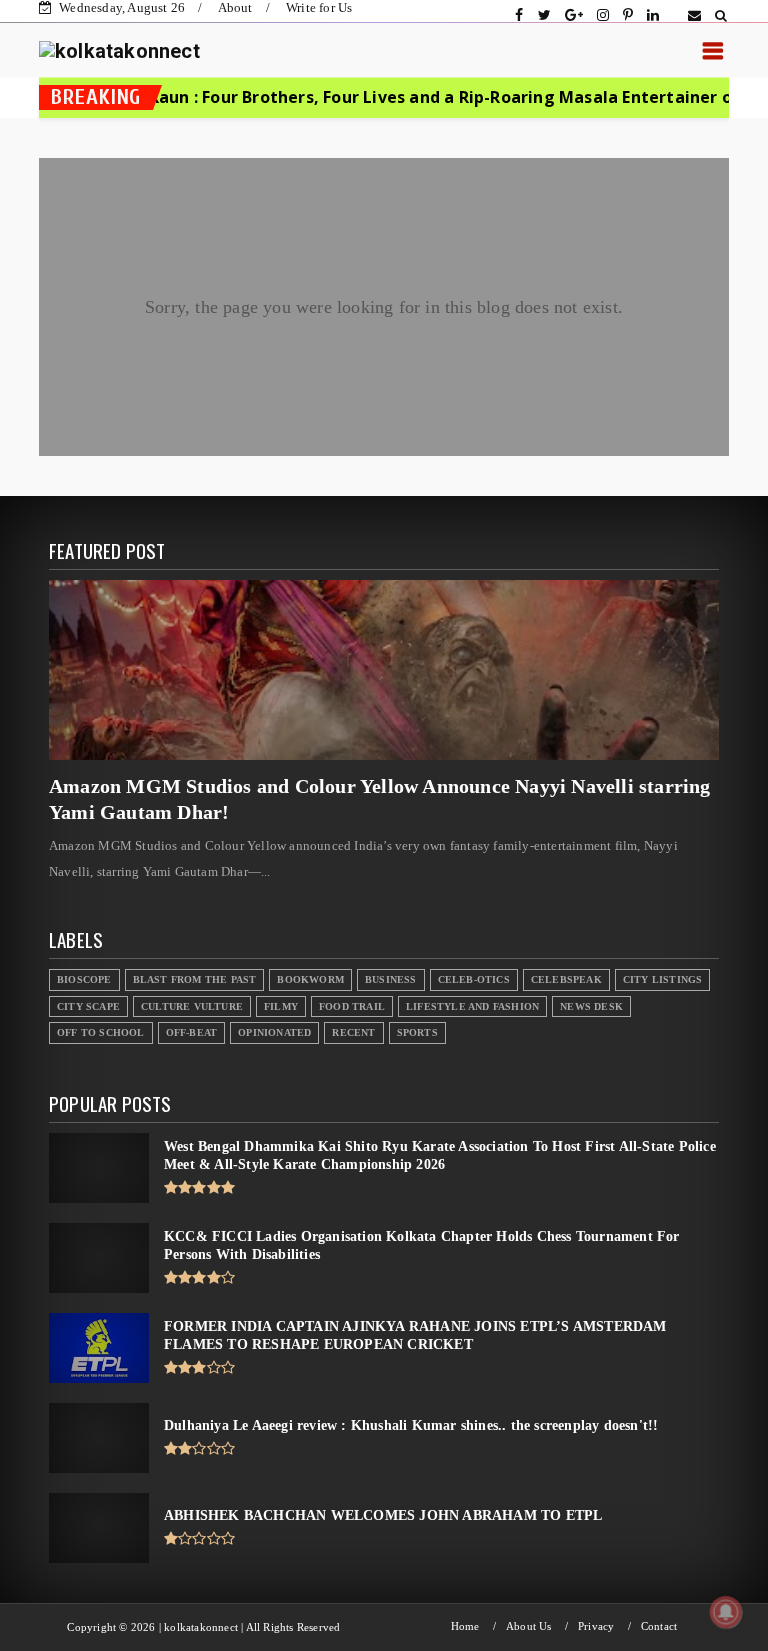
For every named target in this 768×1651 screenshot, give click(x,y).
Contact (659, 1626)
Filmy (281, 1006)
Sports (417, 1032)
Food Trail (352, 1006)
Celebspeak (566, 979)
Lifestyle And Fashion (472, 1006)
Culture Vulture (192, 1006)
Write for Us (319, 7)
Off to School (101, 1032)
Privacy (596, 1626)
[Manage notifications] (726, 1612)
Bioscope (84, 979)
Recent (353, 1032)
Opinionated (274, 1032)
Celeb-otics (474, 979)
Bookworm (310, 979)
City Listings (663, 979)
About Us (529, 1626)
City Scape (88, 1006)
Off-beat (192, 1032)
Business (391, 979)
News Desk (591, 1006)
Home (465, 1626)
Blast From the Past (195, 979)
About (235, 7)
